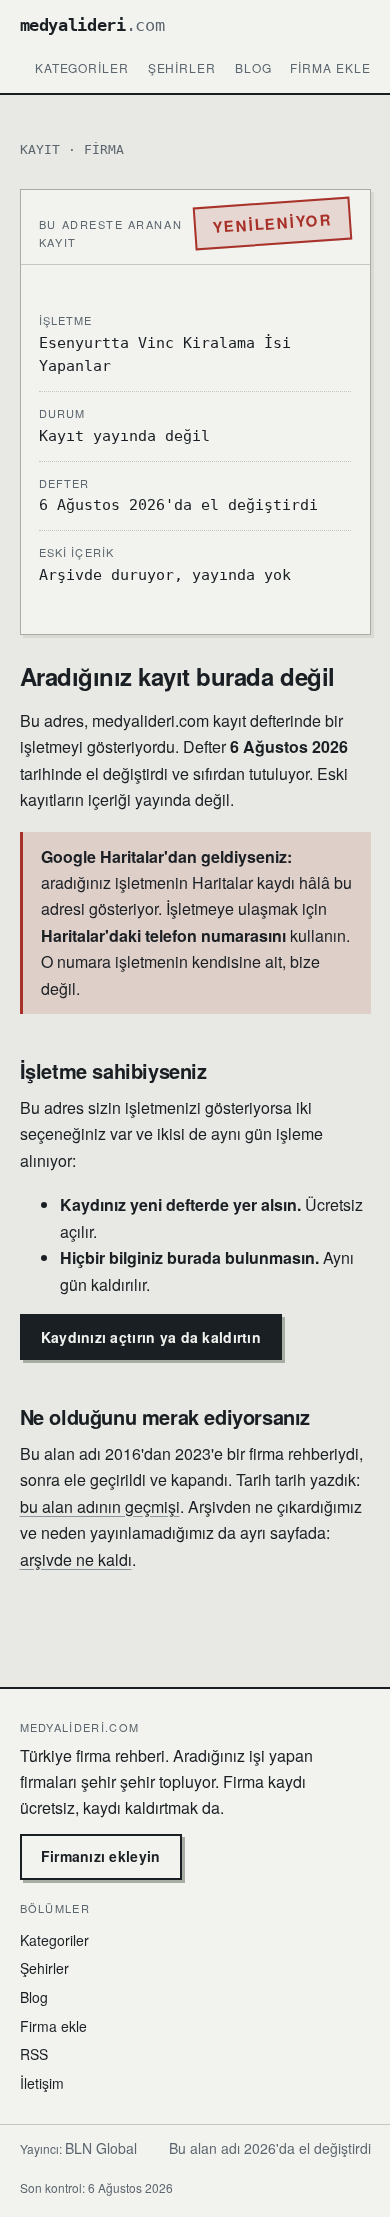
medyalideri (92, 25)
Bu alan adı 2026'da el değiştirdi (270, 2148)
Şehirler (182, 67)
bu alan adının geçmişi (100, 1506)
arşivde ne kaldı (76, 1559)
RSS (34, 2054)
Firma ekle (330, 67)
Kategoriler (82, 67)
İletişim (42, 2083)
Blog (253, 67)
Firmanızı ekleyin (101, 1856)
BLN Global (101, 2148)
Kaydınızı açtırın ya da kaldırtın (151, 1337)
